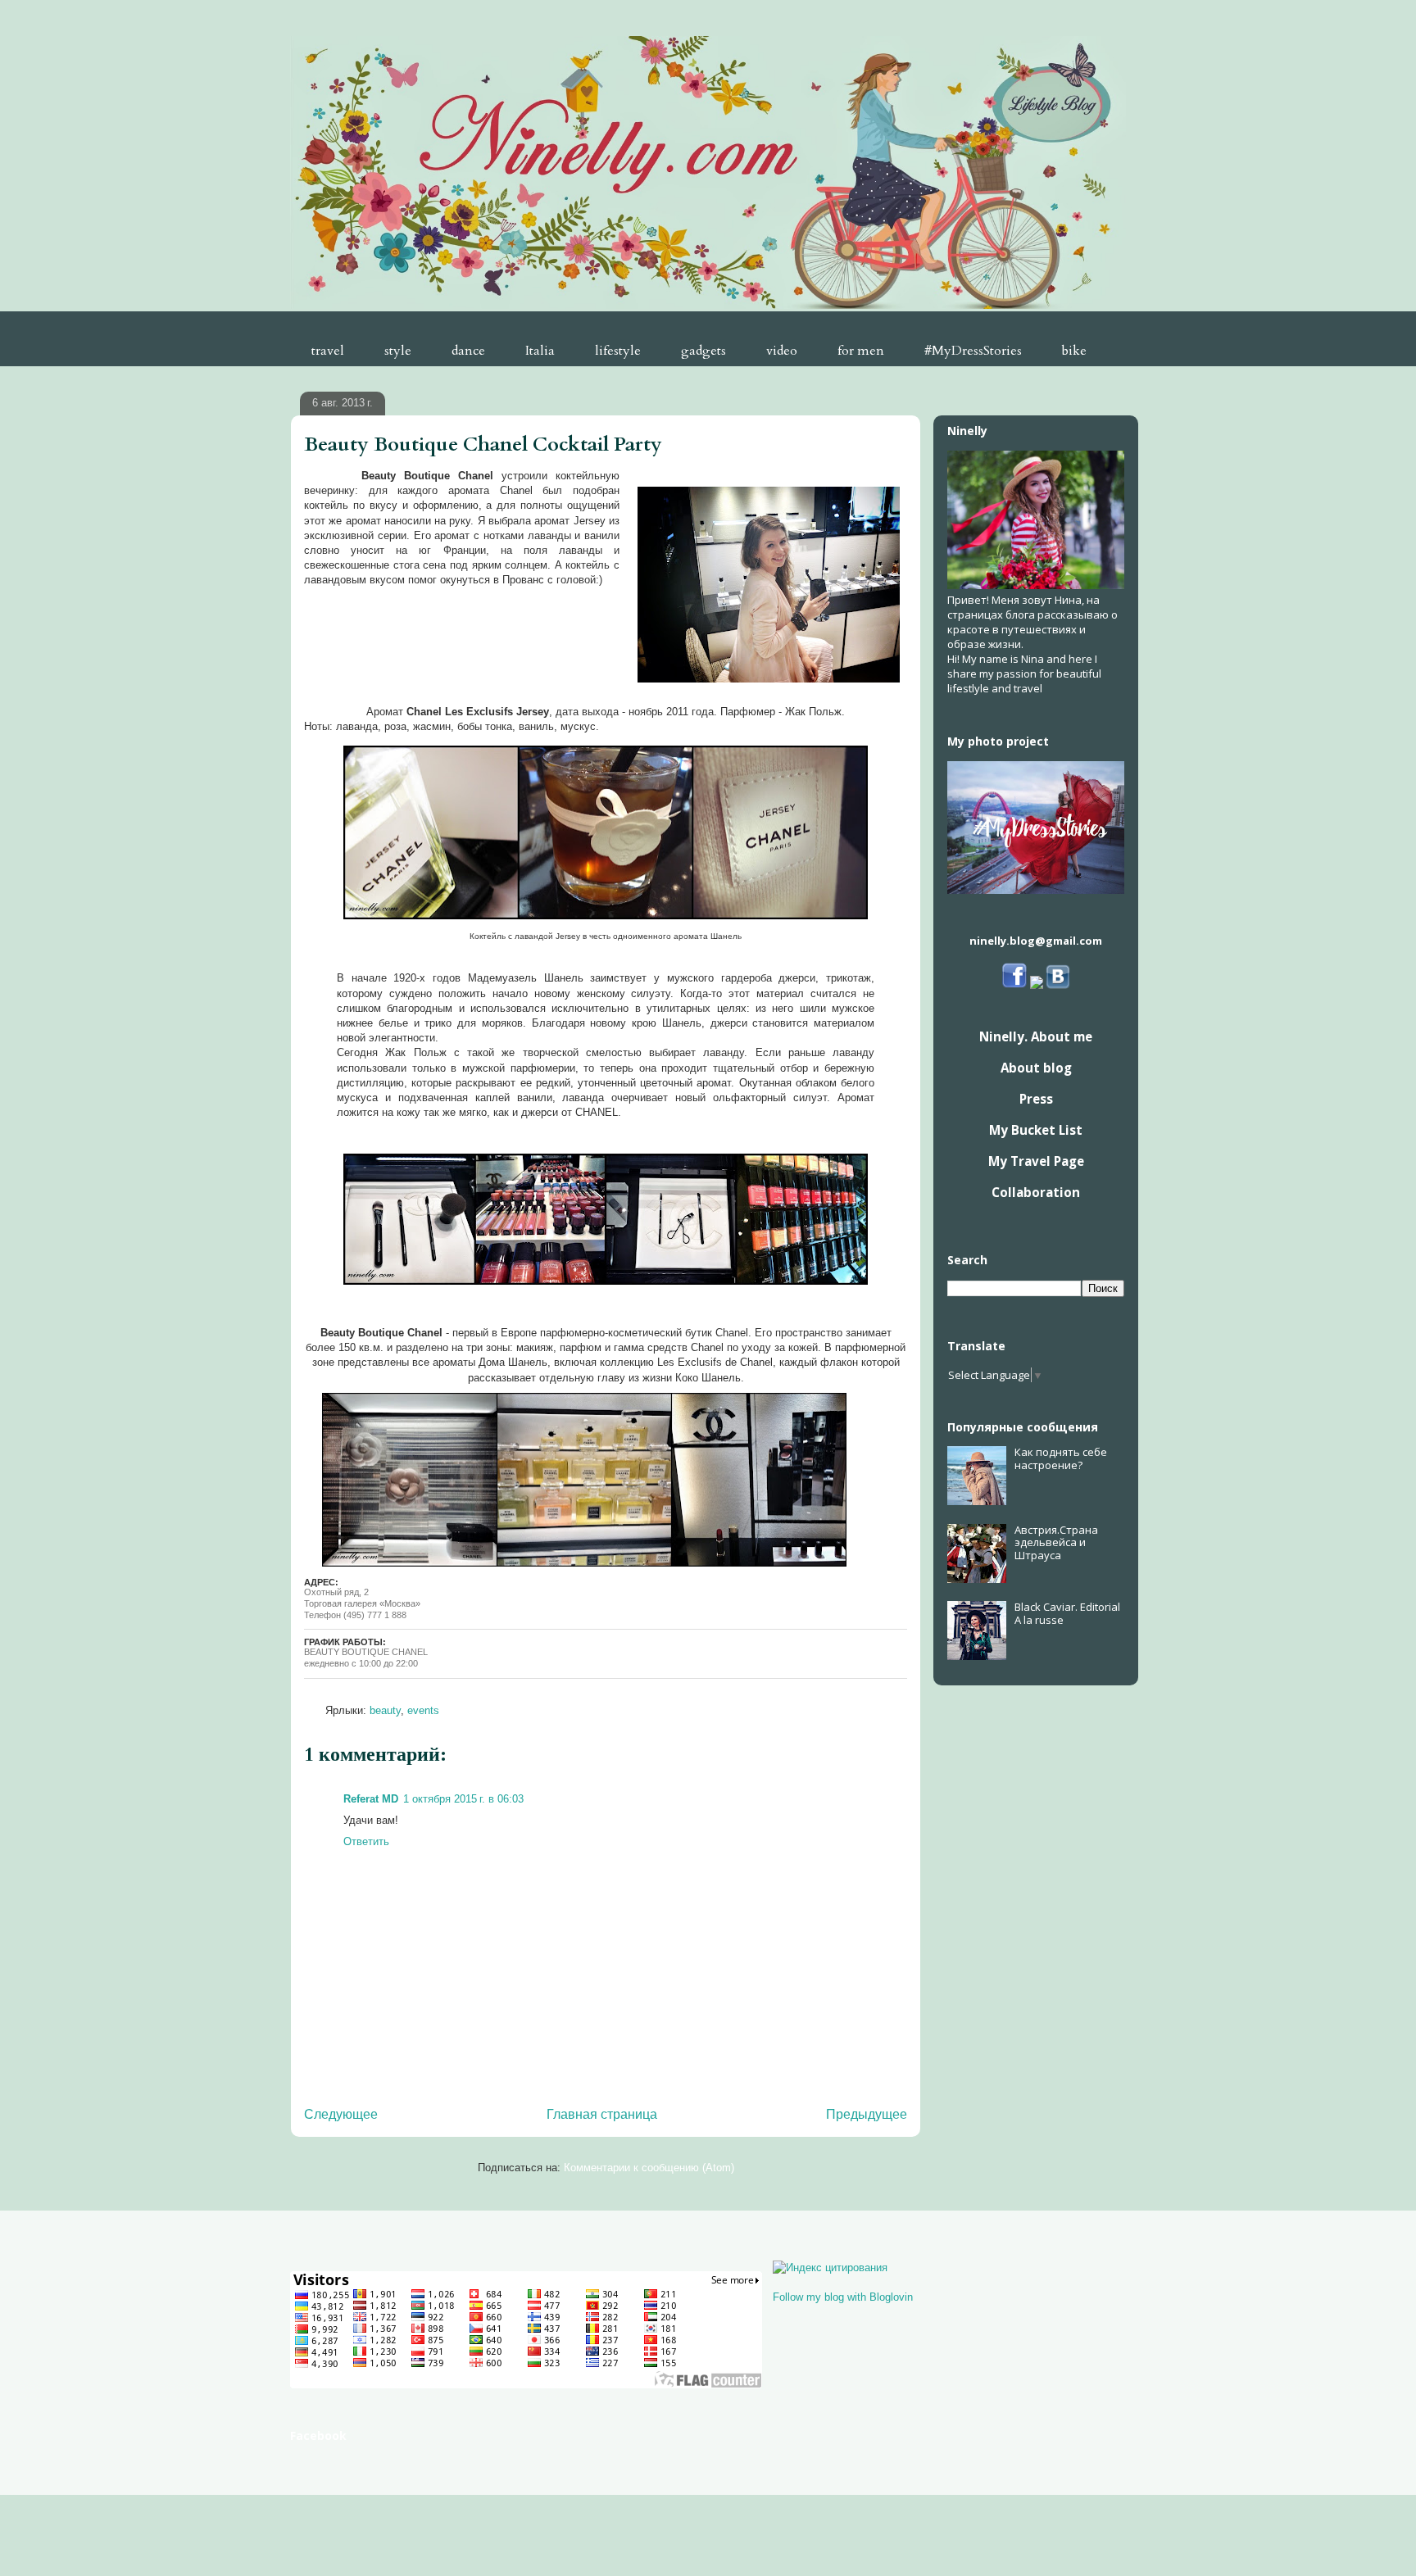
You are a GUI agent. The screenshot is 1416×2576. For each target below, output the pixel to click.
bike (1074, 351)
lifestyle (618, 351)
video (782, 351)
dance (468, 351)
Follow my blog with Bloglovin (843, 2297)
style (398, 351)
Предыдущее (867, 2114)
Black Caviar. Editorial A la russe (1067, 1613)
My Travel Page (1036, 1161)
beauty (385, 1710)
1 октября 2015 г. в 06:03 (463, 1799)
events (423, 1710)
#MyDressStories (973, 351)
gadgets (703, 351)
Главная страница (602, 2114)
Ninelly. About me (1036, 1036)
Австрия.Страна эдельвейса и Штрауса (1056, 1542)
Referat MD (371, 1799)
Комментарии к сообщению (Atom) (649, 2168)
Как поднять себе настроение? (1061, 1458)
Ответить (366, 1841)
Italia (540, 351)
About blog (1036, 1068)
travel (328, 351)
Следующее (341, 2114)
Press (1036, 1099)
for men (861, 351)
